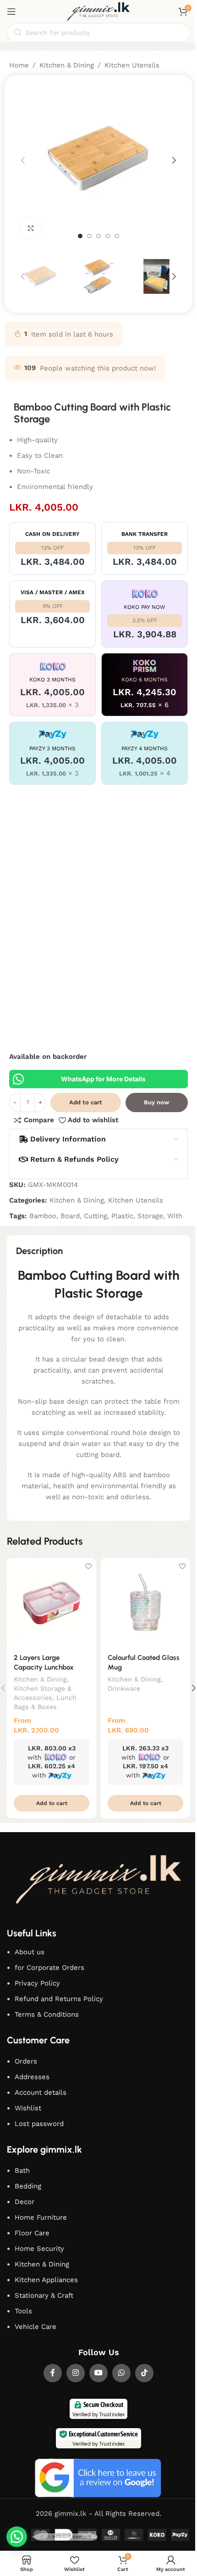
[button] (23, 160)
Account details (41, 2092)
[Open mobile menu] (11, 11)
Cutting (96, 1216)
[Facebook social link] (53, 2373)
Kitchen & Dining (67, 65)
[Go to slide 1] (80, 236)
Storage (150, 1216)
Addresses (32, 2077)
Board (70, 1216)
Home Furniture (41, 2217)
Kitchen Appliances (46, 2280)
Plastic (122, 1216)
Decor (25, 2202)
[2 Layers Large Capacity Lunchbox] (52, 1603)
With (175, 1216)
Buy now (156, 1102)
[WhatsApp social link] (121, 2373)
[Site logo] (98, 11)
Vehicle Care (36, 2327)
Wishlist (28, 2108)
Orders (26, 2061)
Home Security (39, 2249)
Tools (23, 2311)
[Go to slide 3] (98, 236)
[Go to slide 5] (117, 236)
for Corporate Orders (49, 1968)
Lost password (39, 2124)
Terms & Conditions (47, 2014)
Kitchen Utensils (132, 65)
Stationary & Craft (44, 2295)
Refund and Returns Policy (59, 1999)
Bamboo (43, 1216)
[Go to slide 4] (108, 236)
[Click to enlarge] (31, 228)
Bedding (28, 2186)
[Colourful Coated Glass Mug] (145, 1603)
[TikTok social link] (144, 2373)
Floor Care (32, 2233)
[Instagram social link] (76, 2373)
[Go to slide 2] (89, 236)
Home (19, 65)
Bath (22, 2171)
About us (30, 1952)
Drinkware (124, 1688)
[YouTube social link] (98, 2373)
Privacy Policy (37, 1983)
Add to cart (86, 1102)
